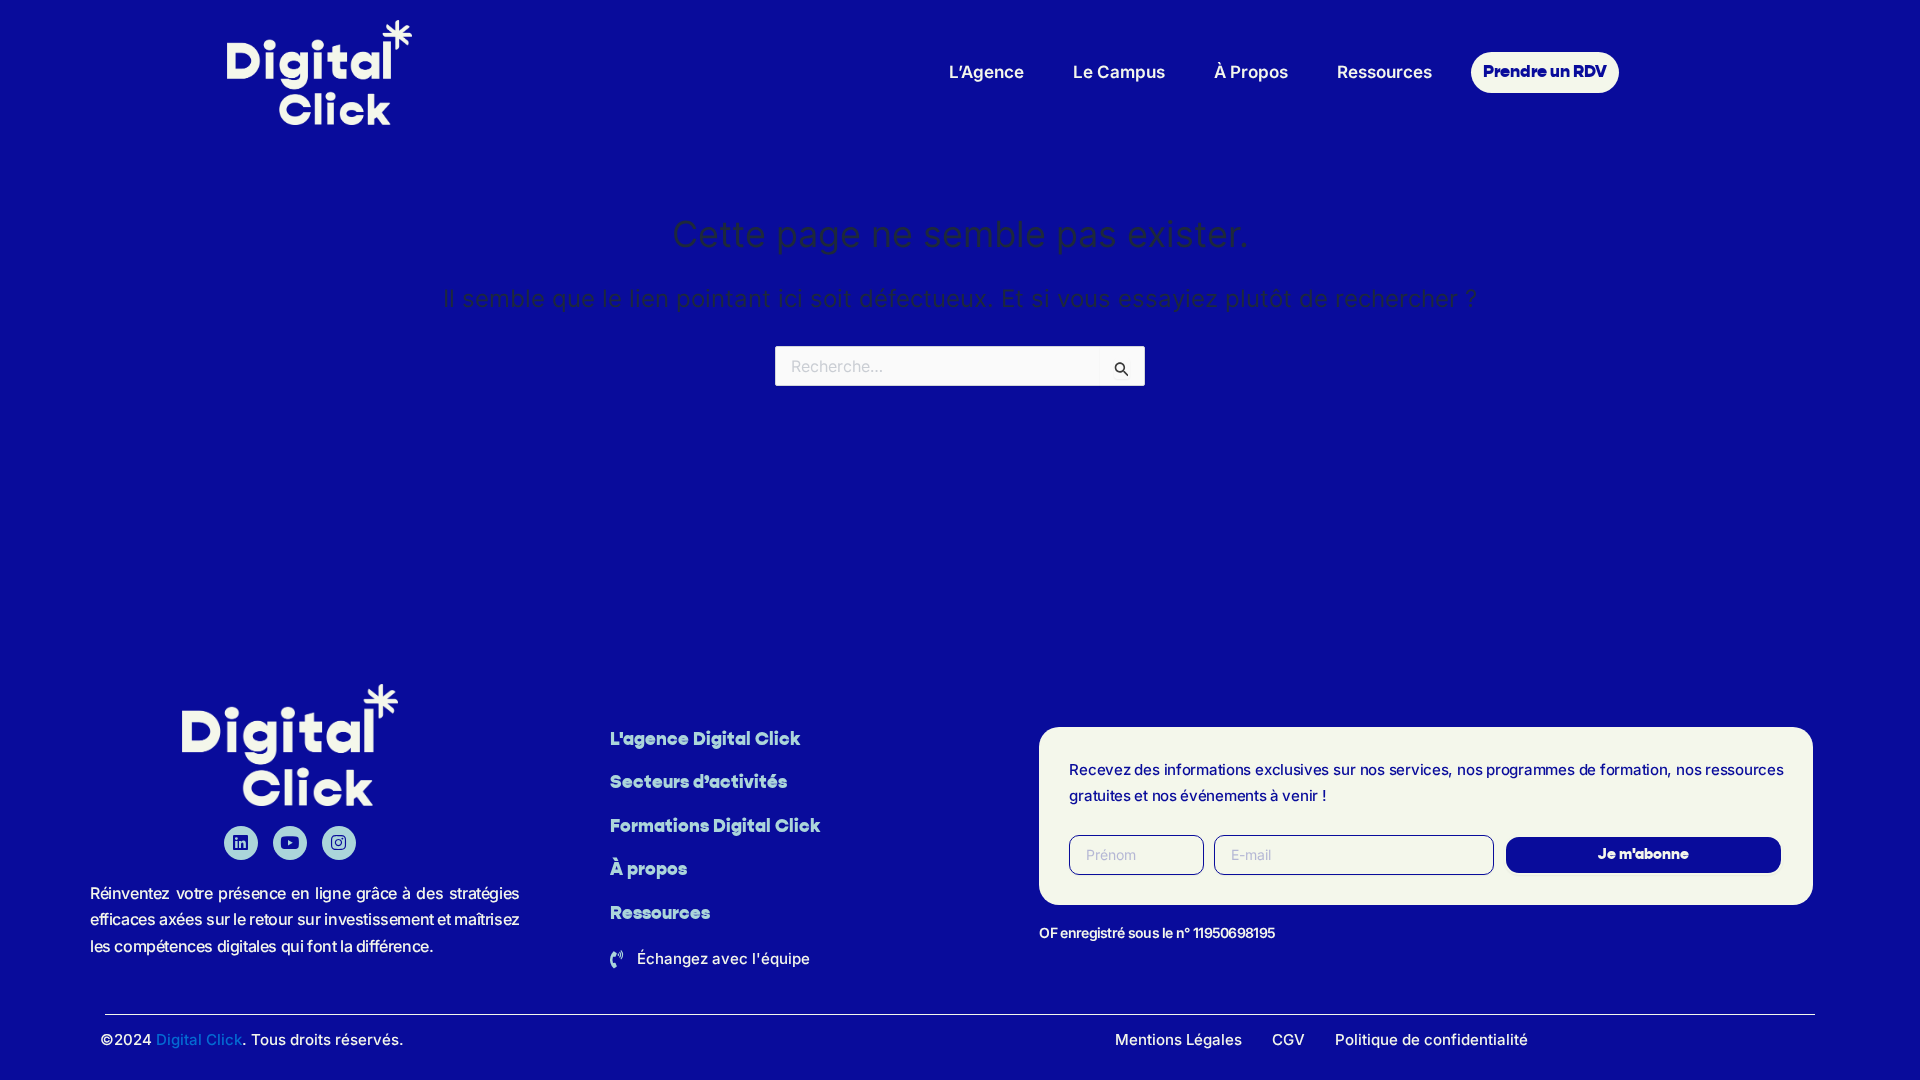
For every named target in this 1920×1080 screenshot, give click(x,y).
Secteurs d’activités (698, 783)
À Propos (1251, 72)
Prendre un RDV (1545, 72)
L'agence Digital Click (705, 740)
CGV (1288, 1039)
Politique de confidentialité (1431, 1039)
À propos (648, 870)
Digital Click (199, 1039)
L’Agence (986, 72)
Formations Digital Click (715, 827)
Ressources (1384, 72)
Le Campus (1119, 72)
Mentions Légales (1178, 1039)
